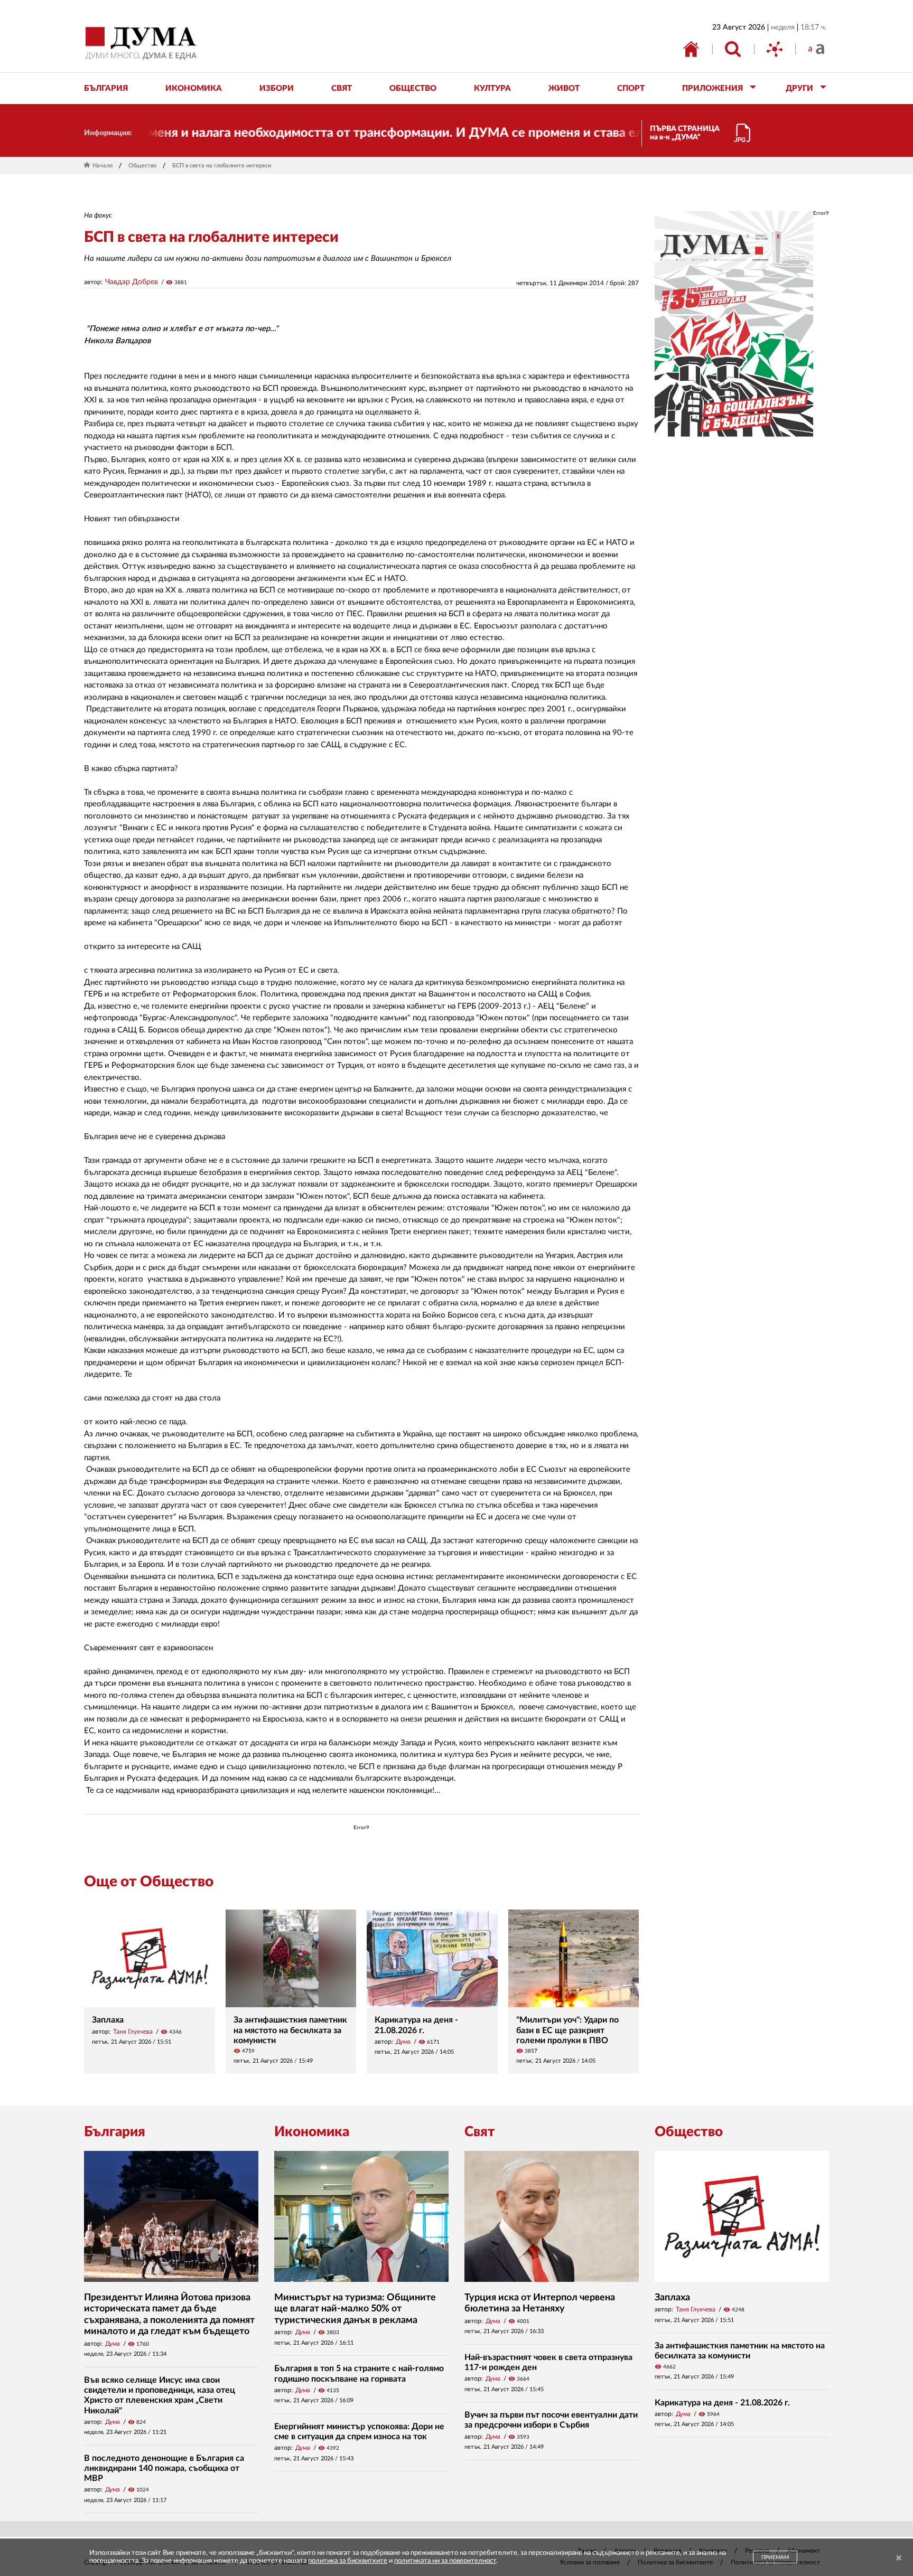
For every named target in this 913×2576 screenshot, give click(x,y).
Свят (480, 2132)
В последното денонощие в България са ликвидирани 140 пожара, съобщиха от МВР (164, 2468)
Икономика (312, 2132)
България (115, 2132)
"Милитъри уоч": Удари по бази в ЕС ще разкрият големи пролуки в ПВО (567, 2030)
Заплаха (108, 2020)
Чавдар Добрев (132, 282)
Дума (403, 2042)
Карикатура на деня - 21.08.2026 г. (722, 2403)
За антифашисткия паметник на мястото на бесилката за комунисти (290, 2030)
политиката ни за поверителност (445, 2561)
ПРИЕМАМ (775, 2558)
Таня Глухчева (133, 2032)
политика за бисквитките (348, 2561)
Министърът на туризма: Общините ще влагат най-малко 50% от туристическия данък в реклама (355, 2309)
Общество (142, 166)
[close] (899, 2558)
